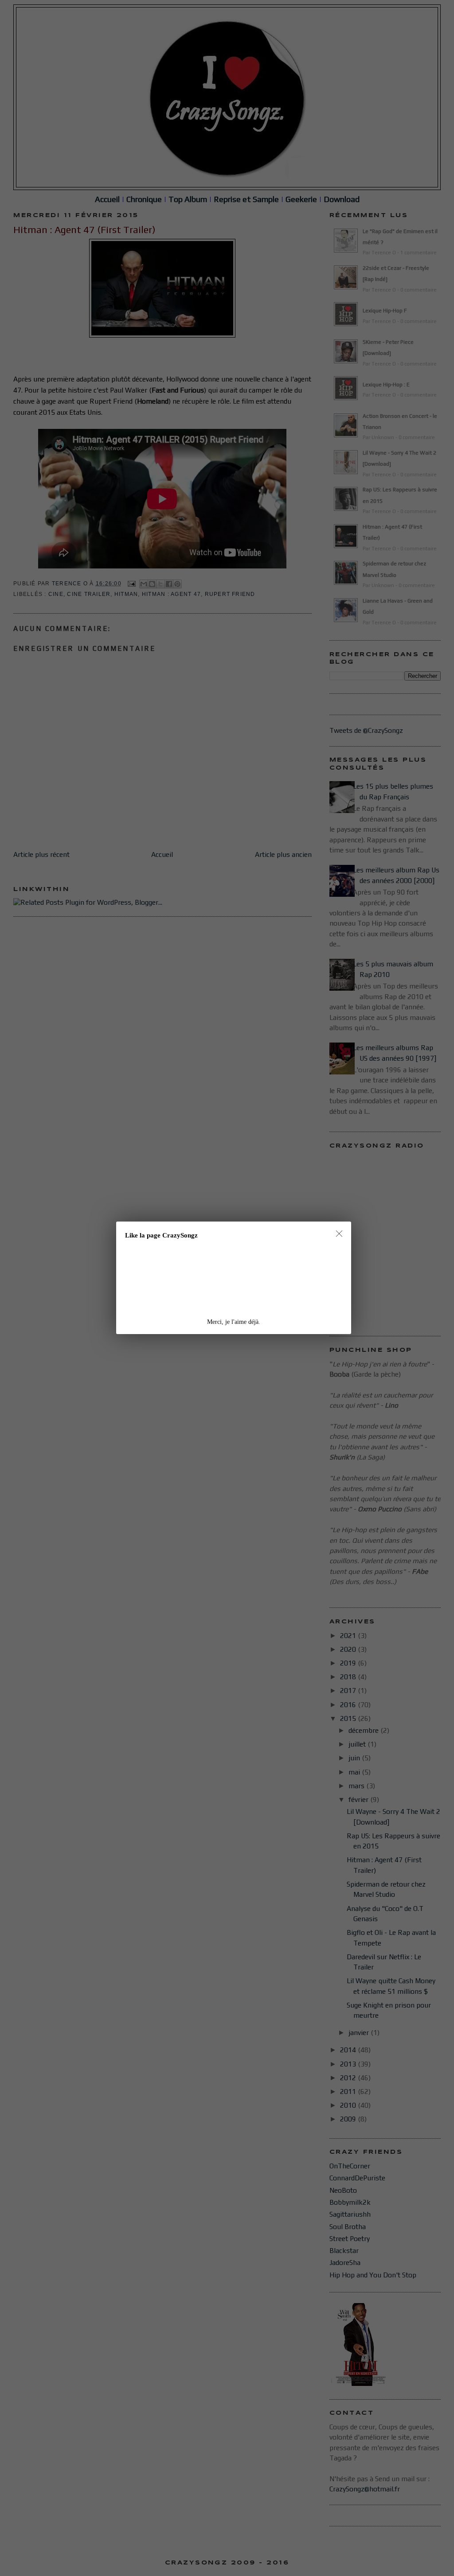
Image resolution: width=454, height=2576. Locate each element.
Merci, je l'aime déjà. (234, 1322)
